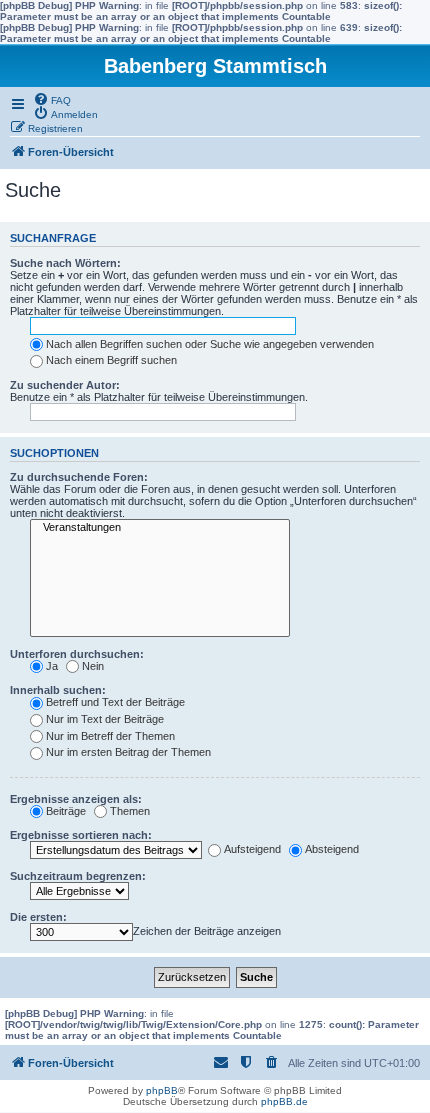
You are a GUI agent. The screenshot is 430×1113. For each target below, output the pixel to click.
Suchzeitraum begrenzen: (78, 876)
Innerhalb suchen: (58, 690)
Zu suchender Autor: (65, 385)
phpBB (162, 1090)
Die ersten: (38, 917)
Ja (52, 666)
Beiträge (66, 811)
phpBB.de (284, 1101)
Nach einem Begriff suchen (111, 360)
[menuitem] (52, 99)
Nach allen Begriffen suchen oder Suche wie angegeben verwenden (210, 344)
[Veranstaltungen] (160, 528)
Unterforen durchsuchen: (77, 654)
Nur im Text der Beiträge (105, 719)
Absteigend (332, 849)
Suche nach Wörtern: (65, 263)
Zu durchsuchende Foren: (79, 477)
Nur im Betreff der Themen (110, 736)
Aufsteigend (252, 849)
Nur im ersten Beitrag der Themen (128, 752)
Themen (130, 811)
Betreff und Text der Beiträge (115, 702)
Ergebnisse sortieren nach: (81, 835)
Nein (93, 666)
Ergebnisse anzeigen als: (76, 799)
